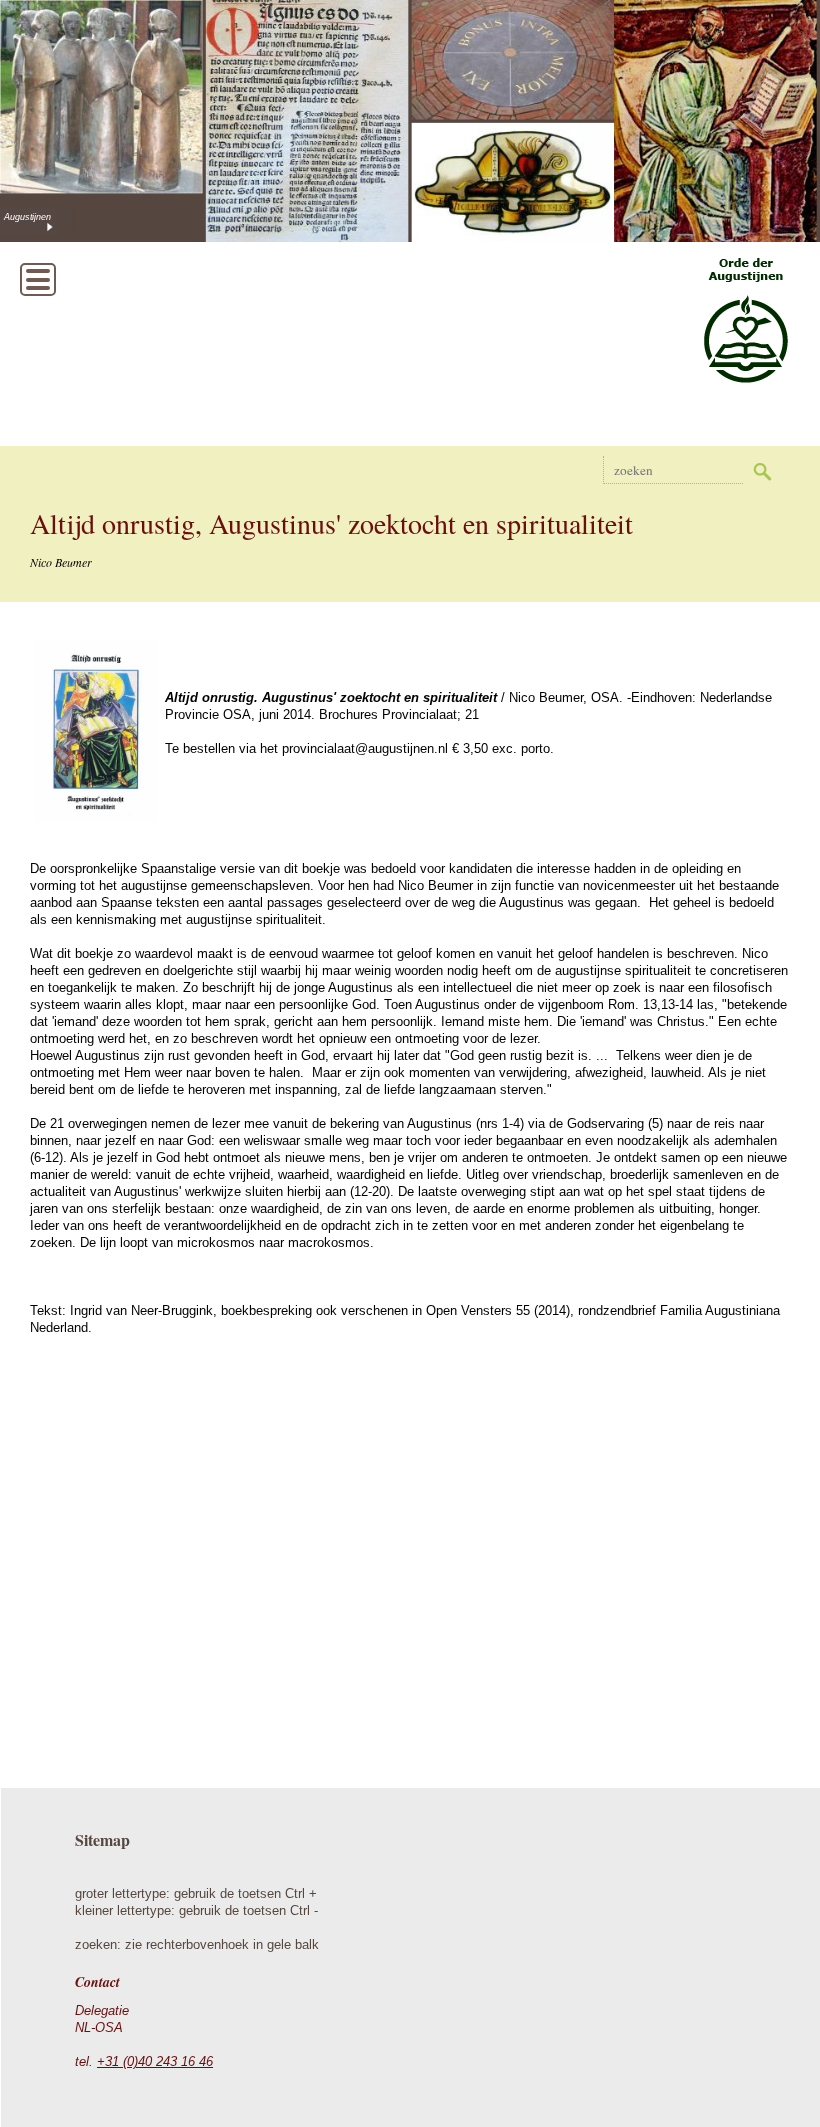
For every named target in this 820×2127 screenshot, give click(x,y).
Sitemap (102, 1839)
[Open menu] (38, 279)
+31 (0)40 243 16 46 (155, 2061)
